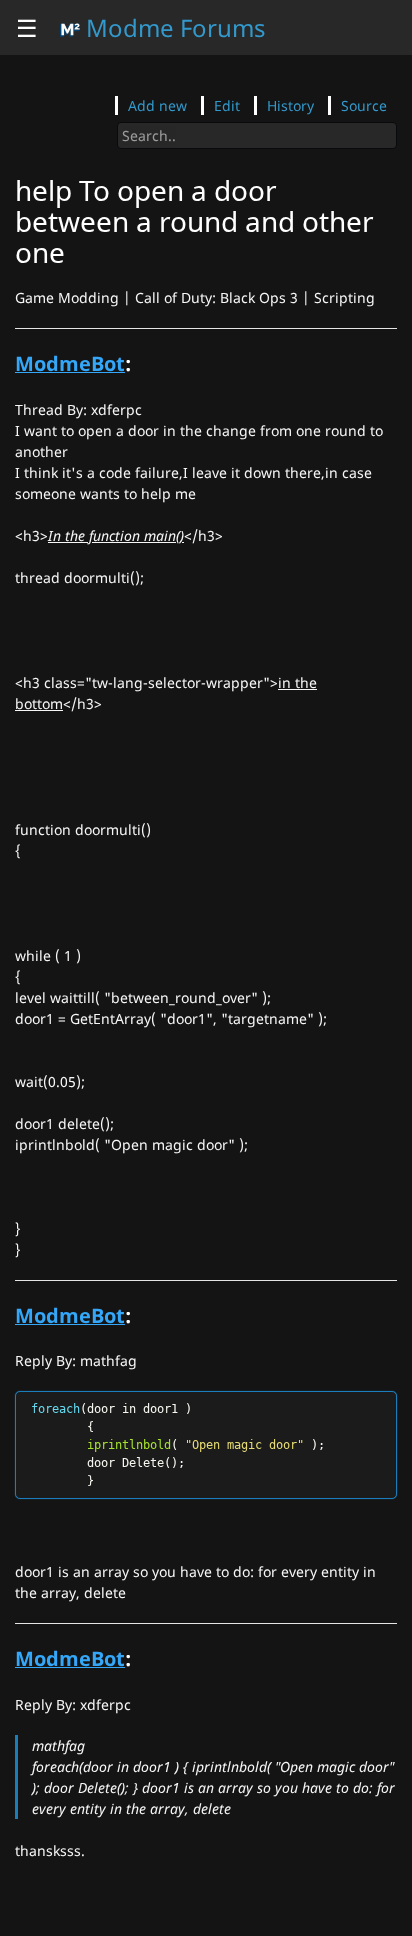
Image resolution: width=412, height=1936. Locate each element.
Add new (157, 105)
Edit (227, 105)
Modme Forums (173, 27)
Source (364, 105)
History (290, 105)
